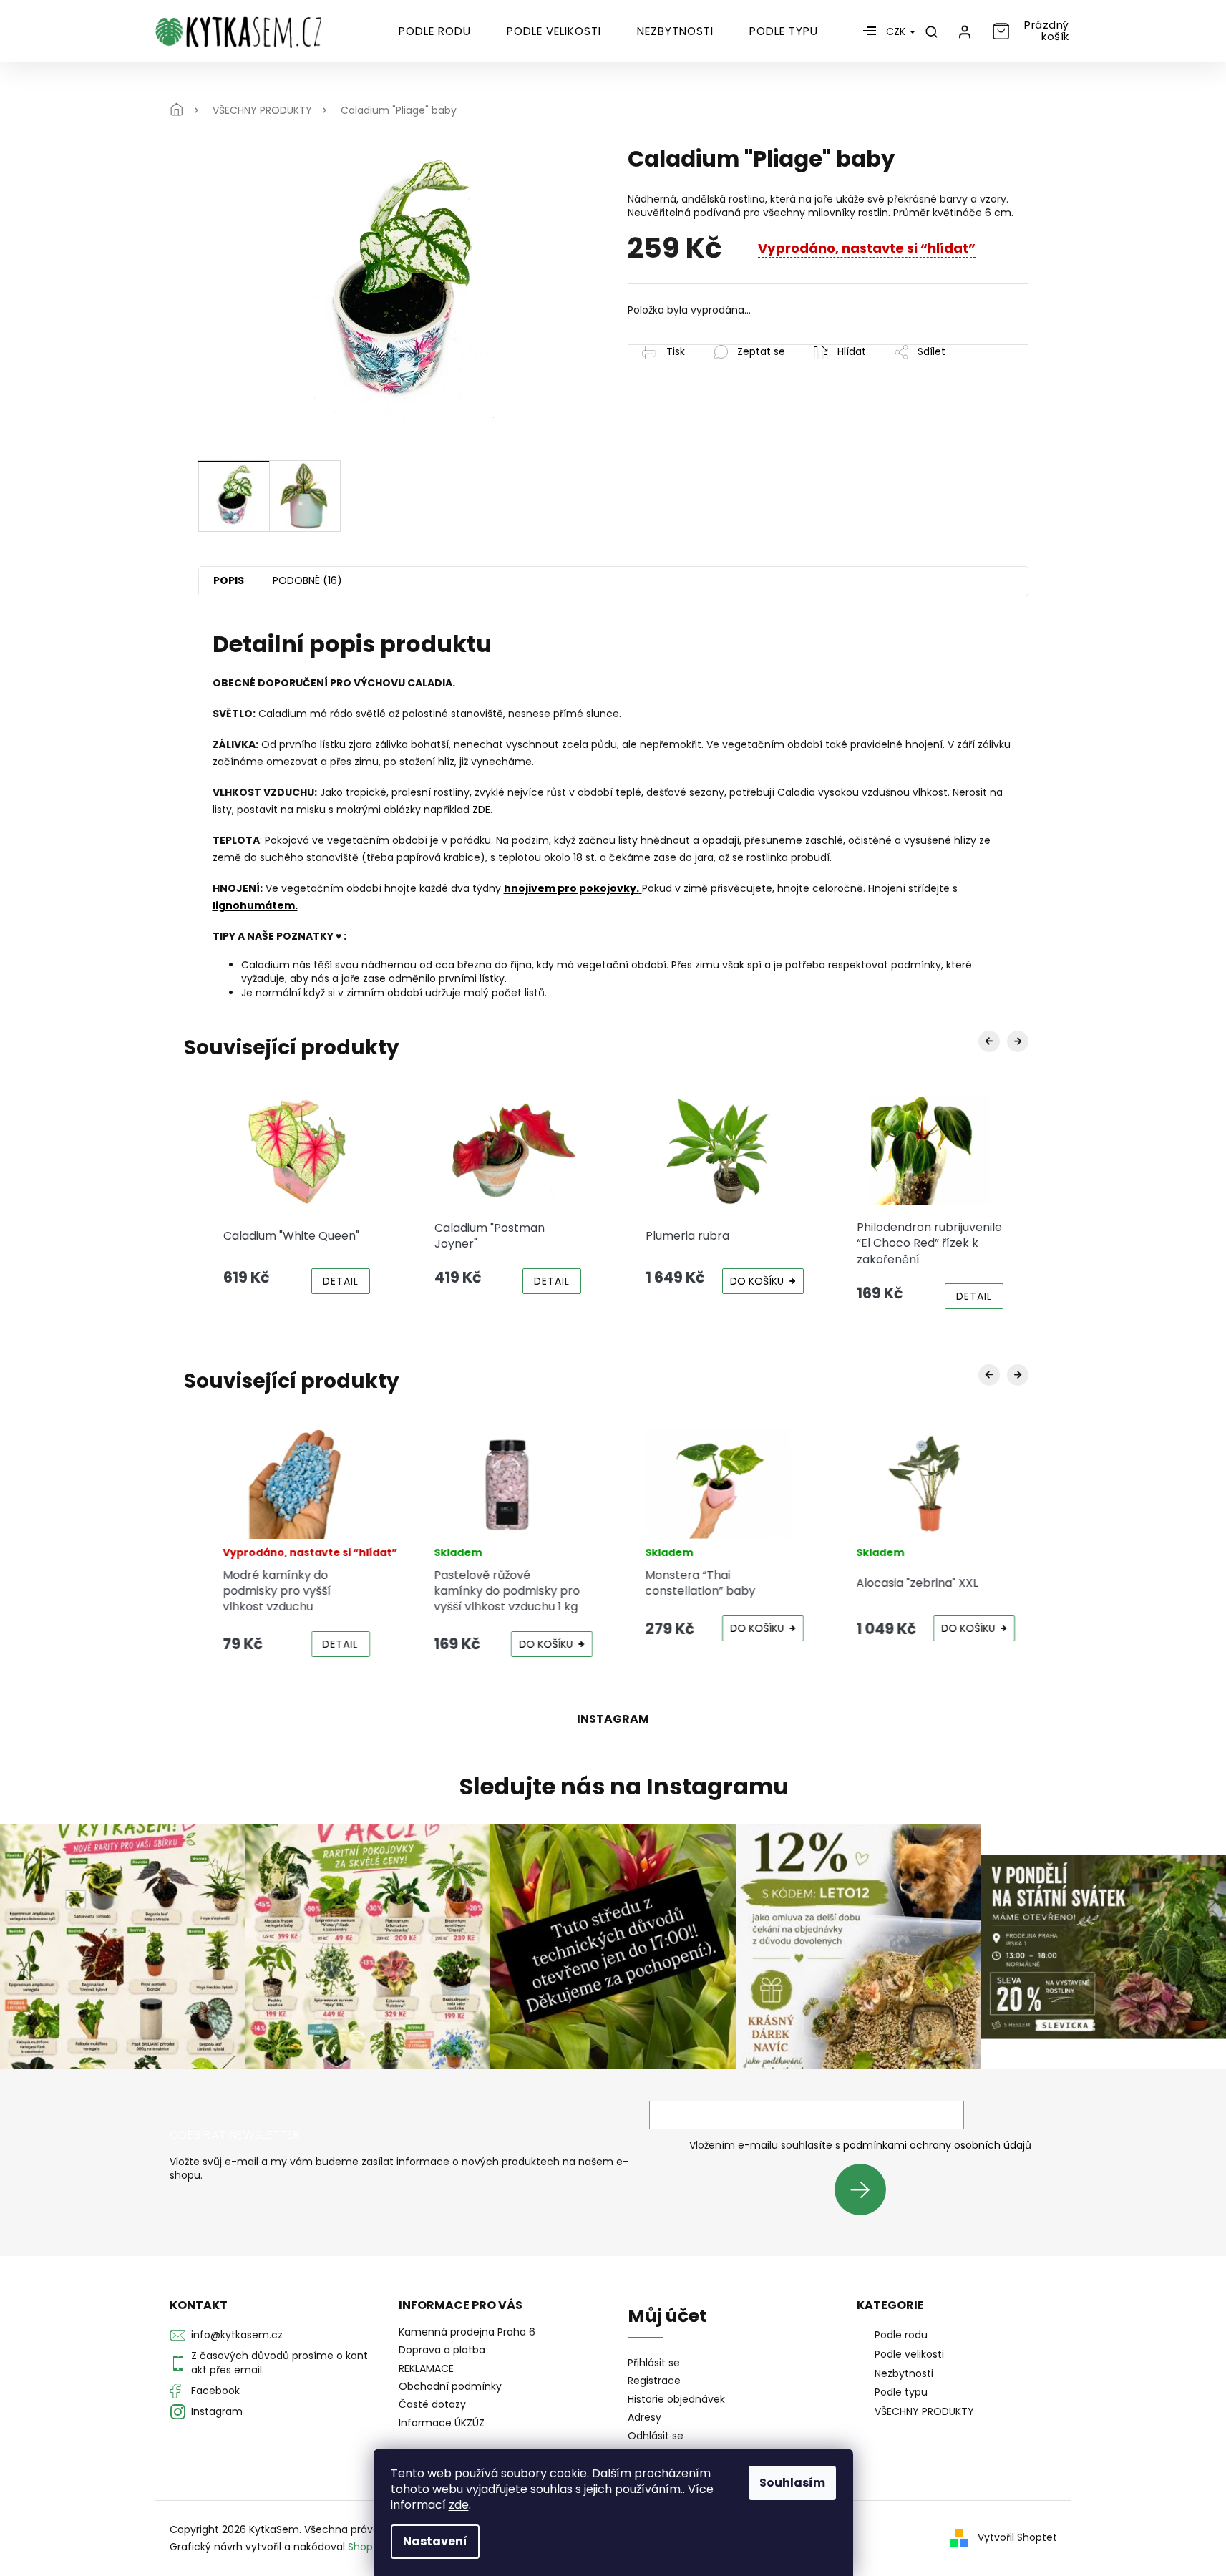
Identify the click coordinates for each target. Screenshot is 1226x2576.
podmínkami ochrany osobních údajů (937, 2145)
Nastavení (435, 2541)
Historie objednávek (676, 2400)
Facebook (215, 2391)
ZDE (481, 810)
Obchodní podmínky (450, 2386)
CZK (897, 31)
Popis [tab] (229, 580)
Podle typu (901, 2392)
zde (459, 2505)
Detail (341, 1281)
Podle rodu (901, 2335)
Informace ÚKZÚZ (442, 2423)
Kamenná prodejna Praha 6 (467, 2332)
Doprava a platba (442, 2350)
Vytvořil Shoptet (1017, 2537)
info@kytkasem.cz (237, 2335)
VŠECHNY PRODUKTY (924, 2411)
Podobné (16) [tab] (307, 580)
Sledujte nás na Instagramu (624, 1787)
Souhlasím (792, 2483)
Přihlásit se (866, 2189)
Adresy (644, 2417)
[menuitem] (435, 31)
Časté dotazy (432, 2404)
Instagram (217, 2411)
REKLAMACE (426, 2368)
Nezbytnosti (904, 2373)
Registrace (654, 2381)
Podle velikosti (909, 2354)
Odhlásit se (656, 2436)
